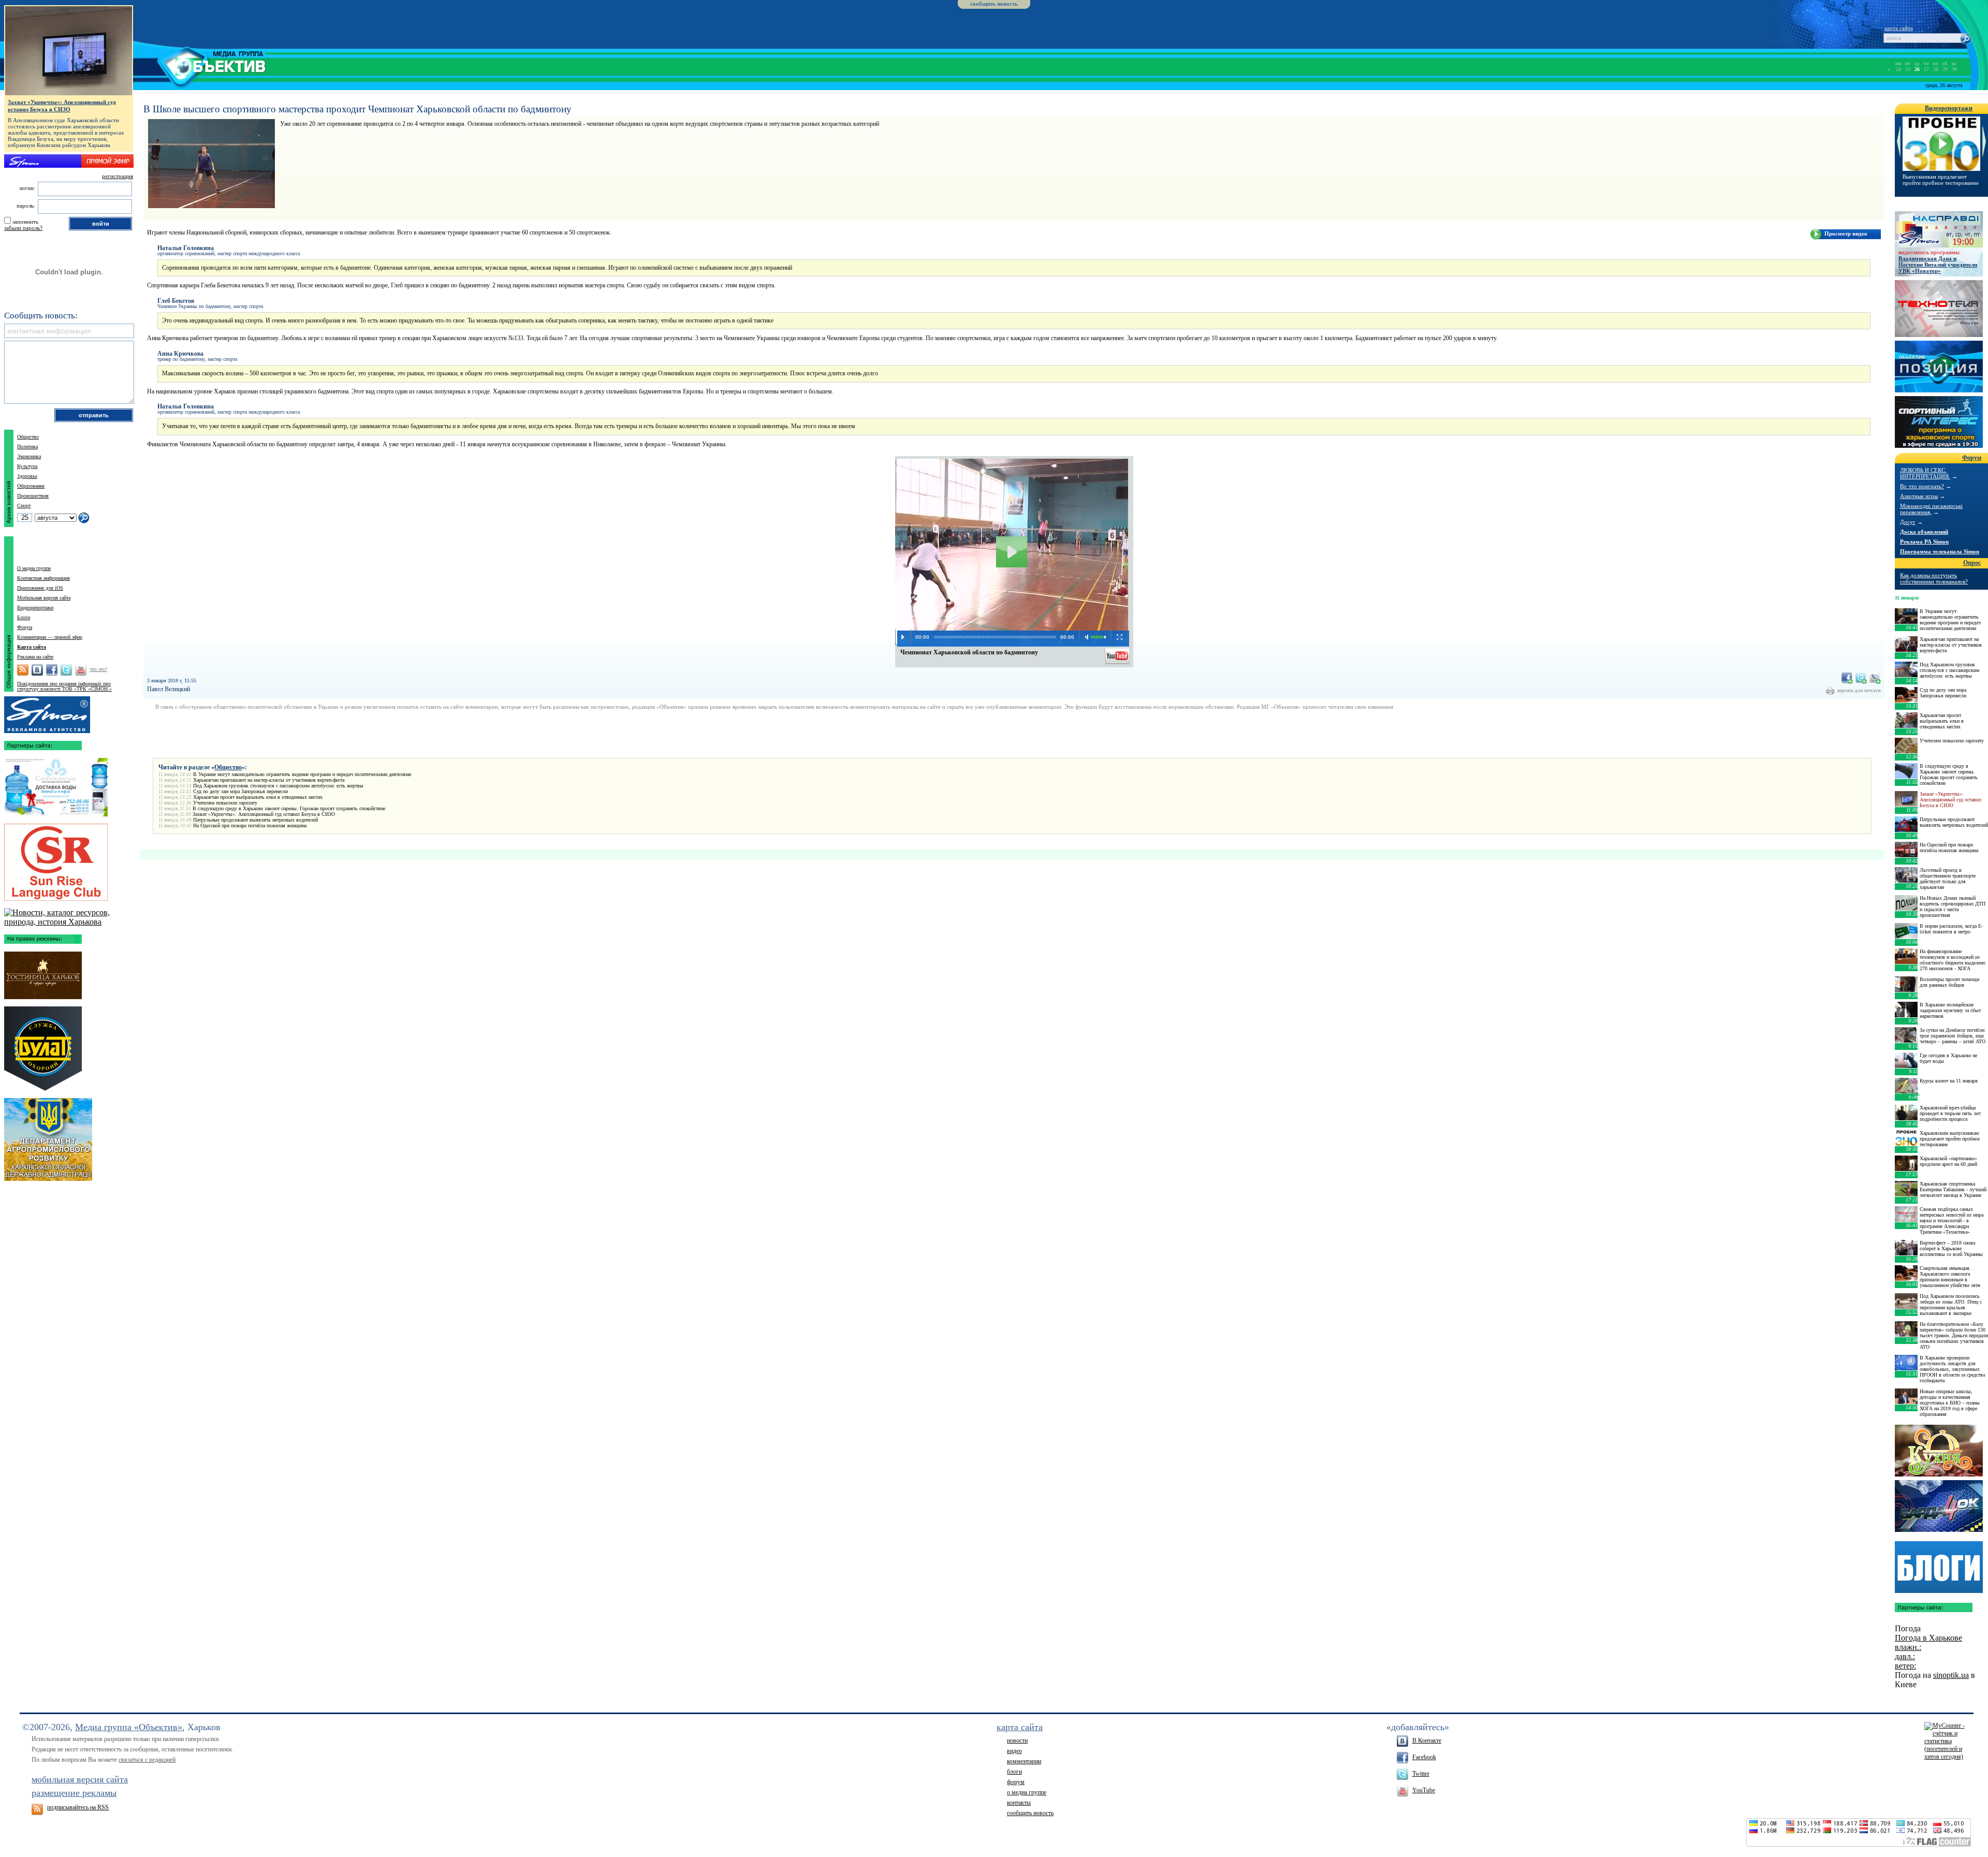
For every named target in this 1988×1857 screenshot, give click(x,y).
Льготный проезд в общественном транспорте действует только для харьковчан (1948, 879)
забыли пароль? (23, 228)
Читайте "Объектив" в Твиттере (66, 670)
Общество (228, 767)
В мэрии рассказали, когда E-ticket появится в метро (1951, 929)
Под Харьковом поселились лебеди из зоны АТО (1937, 180)
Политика (27, 447)
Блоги (24, 617)
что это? (98, 669)
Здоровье (27, 476)
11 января (1906, 598)
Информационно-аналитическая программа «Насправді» (1939, 229)
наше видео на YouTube (1118, 655)
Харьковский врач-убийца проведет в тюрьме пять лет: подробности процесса (1951, 1113)
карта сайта (1899, 28)
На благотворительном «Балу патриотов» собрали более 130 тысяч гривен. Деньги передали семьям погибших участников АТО (1954, 1335)
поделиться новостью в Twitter (1861, 678)
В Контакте (1427, 1741)
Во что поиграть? (1922, 486)
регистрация (118, 176)
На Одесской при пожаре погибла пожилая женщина (250, 825)
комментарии (1024, 1761)
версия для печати (1859, 690)
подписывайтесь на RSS (78, 1807)
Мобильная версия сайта (44, 598)
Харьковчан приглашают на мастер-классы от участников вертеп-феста (269, 780)
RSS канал (23, 670)
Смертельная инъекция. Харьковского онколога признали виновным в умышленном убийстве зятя (1950, 1277)
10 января (1906, 1094)
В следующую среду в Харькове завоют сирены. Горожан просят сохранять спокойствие (289, 808)
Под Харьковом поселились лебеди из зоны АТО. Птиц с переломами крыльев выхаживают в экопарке (1951, 1305)
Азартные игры (1919, 496)
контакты (1019, 1803)
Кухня (1939, 1451)
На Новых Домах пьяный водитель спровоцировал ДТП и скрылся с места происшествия (1953, 906)
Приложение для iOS (40, 588)
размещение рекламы (74, 1793)
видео (1014, 1751)
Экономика (29, 456)
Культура (27, 466)
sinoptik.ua (1951, 1675)
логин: (27, 188)
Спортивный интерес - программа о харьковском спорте (1939, 422)
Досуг (1908, 522)
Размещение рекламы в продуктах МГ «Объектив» (47, 712)
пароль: (26, 206)
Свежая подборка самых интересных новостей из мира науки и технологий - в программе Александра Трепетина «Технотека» (1952, 1220)
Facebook (1424, 1757)
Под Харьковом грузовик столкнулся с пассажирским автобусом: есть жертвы (278, 786)
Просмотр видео (1846, 233)
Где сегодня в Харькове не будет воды (1948, 1058)
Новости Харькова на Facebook (52, 670)
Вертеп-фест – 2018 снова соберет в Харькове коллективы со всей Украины (1951, 1248)
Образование (31, 486)
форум (1016, 1782)
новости (1017, 1741)
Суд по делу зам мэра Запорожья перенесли (240, 791)
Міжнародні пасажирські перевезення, (1931, 509)
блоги (1014, 1772)
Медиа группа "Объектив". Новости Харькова (200, 65)
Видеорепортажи (35, 608)
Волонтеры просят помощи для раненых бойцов (1949, 982)
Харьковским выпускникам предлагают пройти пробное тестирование (1950, 1139)
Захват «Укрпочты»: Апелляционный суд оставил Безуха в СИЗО (264, 814)
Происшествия (33, 496)
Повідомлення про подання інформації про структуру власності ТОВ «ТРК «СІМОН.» (64, 686)
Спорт (24, 506)
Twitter (1421, 1774)
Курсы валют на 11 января (1949, 1081)
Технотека (1939, 309)
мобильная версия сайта (80, 1779)
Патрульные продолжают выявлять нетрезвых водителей (255, 820)
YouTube (1424, 1790)
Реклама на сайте (35, 657)
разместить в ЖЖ (1875, 678)
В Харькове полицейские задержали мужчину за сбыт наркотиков (1950, 1010)
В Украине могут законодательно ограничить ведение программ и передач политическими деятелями (302, 774)
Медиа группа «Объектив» (129, 1727)
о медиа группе (1027, 1792)
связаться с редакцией (147, 1760)
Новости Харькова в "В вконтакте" (37, 670)
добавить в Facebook (1847, 678)
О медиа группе (34, 568)
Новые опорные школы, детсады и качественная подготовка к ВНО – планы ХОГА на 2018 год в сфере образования (1950, 1403)
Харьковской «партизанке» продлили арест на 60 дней (1948, 1161)
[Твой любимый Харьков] (69, 922)
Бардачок (1939, 1506)
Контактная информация (43, 578)
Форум (25, 627)
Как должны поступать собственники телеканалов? (1934, 578)
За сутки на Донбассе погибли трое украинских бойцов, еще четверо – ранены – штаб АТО (1953, 1036)
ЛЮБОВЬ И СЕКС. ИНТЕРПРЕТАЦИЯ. (1925, 473)
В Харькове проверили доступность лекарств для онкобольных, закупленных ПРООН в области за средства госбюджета (1952, 1369)
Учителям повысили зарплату (225, 803)
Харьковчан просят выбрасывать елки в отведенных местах (258, 797)
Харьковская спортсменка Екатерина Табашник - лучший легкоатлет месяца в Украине (1953, 1189)
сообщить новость (994, 4)
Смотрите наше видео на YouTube (81, 670)
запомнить (25, 222)
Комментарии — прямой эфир (50, 637)
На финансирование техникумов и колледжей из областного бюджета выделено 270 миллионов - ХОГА (1953, 960)
